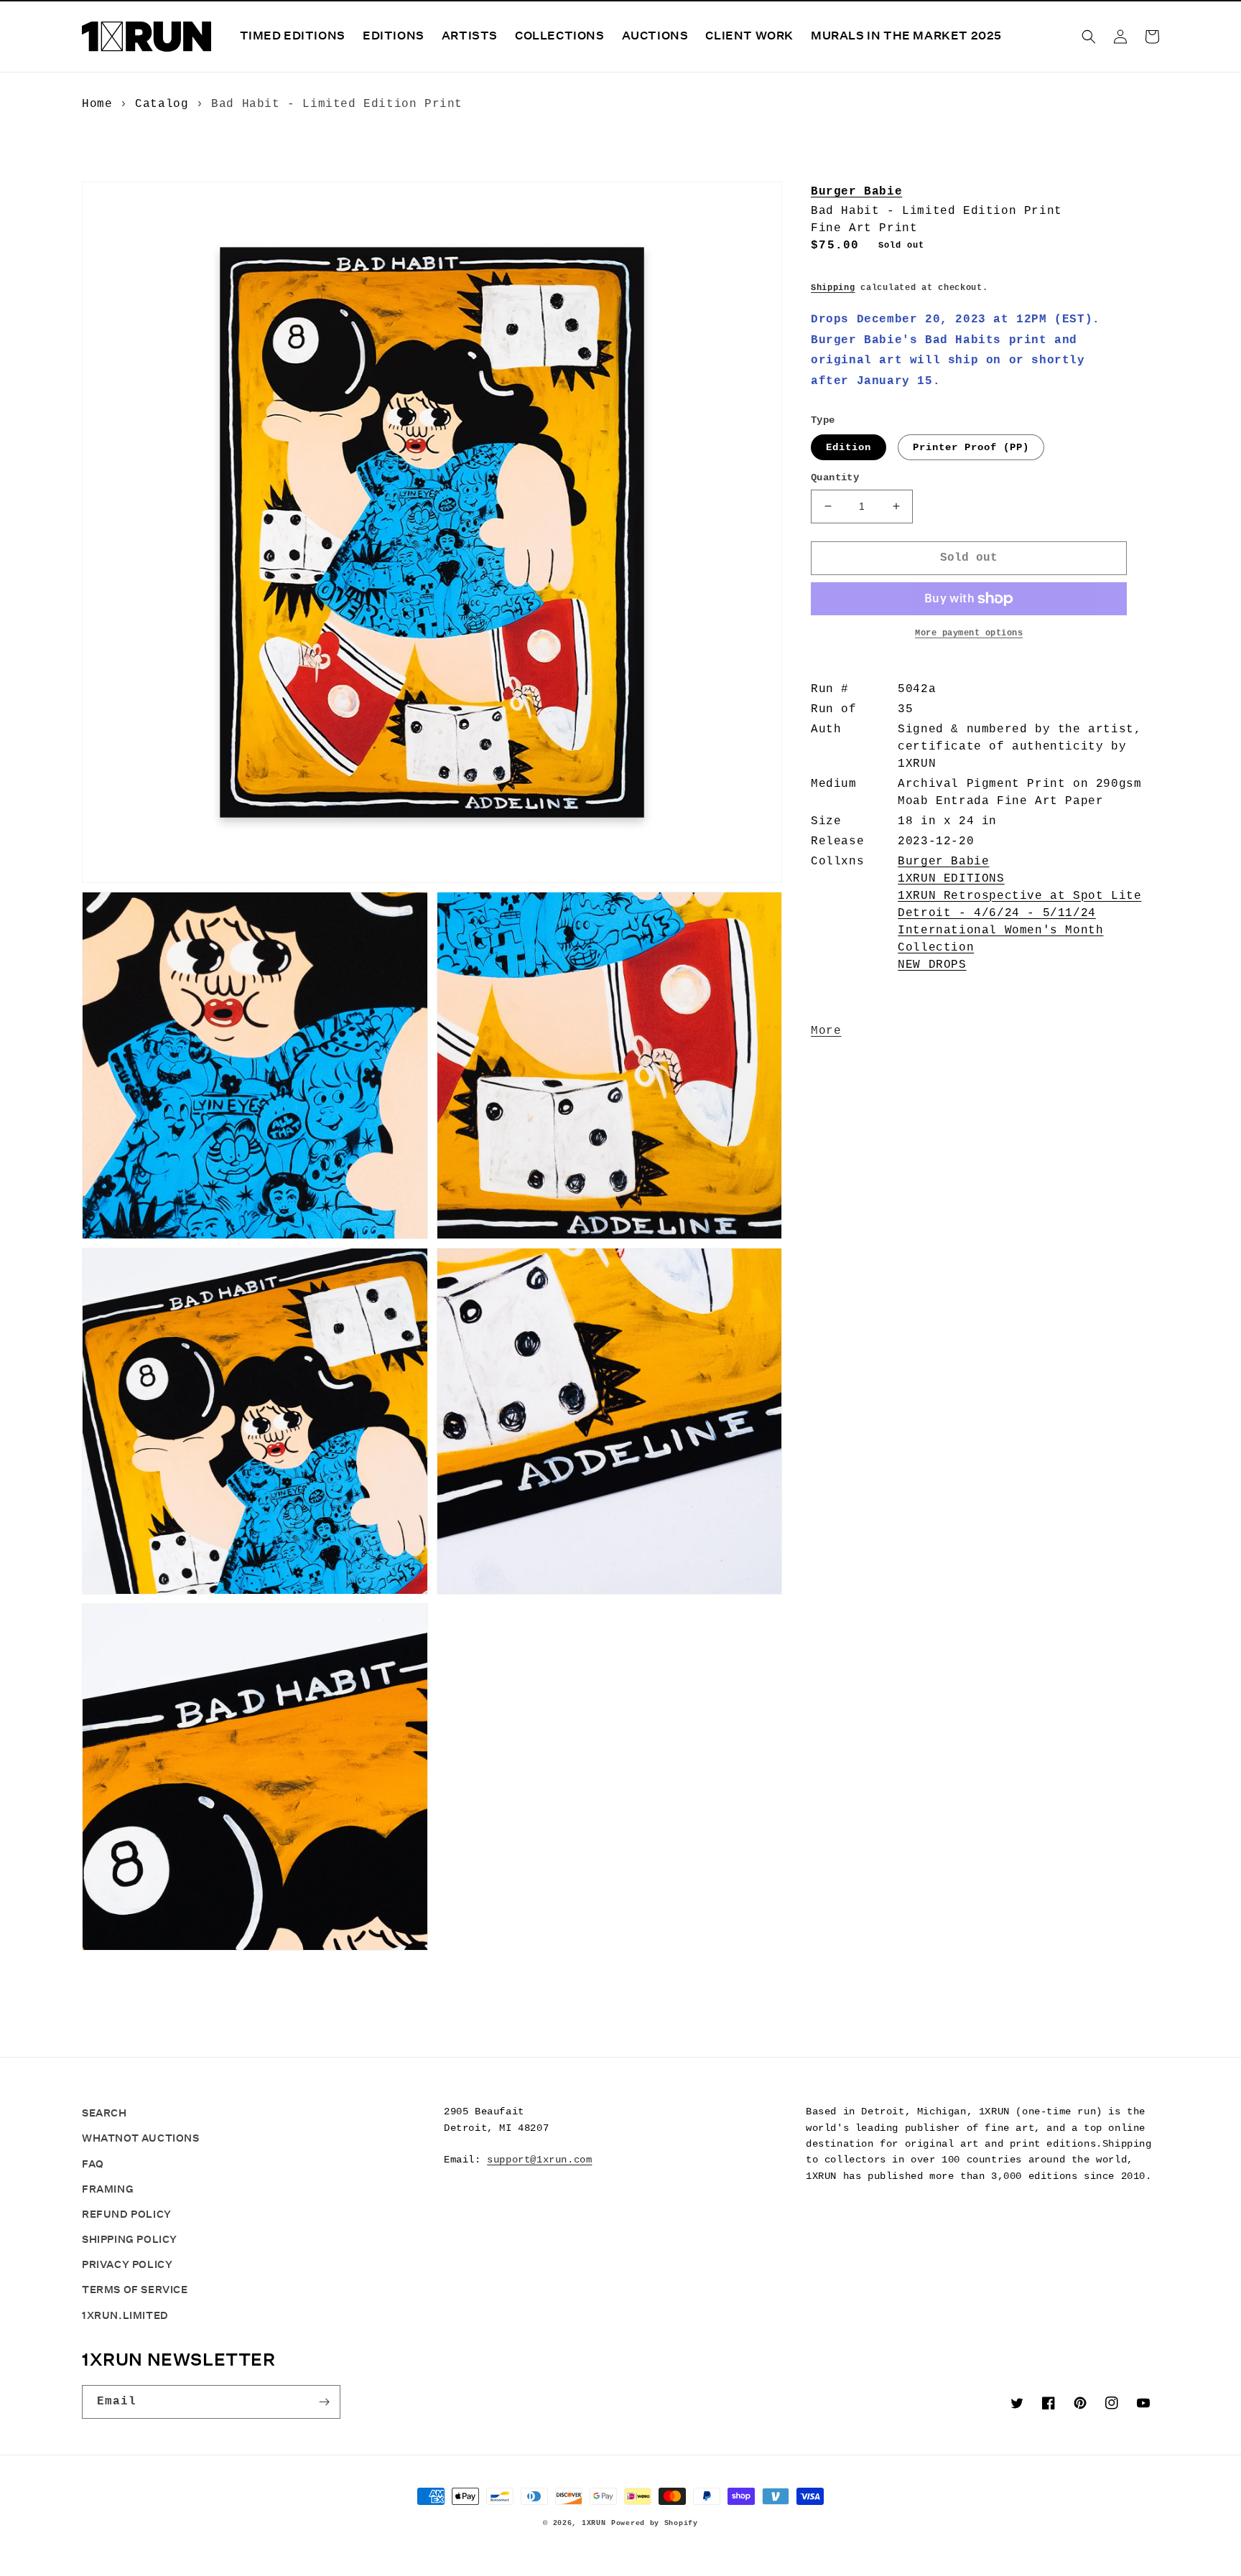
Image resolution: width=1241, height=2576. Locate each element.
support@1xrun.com (539, 2160)
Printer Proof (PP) (971, 447)
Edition (849, 447)
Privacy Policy (127, 2264)
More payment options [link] (969, 633)
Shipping (833, 288)
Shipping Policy (130, 2239)
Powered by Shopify (655, 2523)
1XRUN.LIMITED (125, 2315)
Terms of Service (135, 2290)
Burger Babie (856, 192)
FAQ (93, 2164)
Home (97, 104)
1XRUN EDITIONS (951, 879)
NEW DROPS (932, 965)
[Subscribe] (324, 2402)
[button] (1089, 37)
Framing (108, 2189)
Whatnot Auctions (141, 2138)
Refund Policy (127, 2214)
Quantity (835, 477)
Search (104, 2113)
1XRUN (594, 2523)
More (826, 1031)
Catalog (162, 104)
